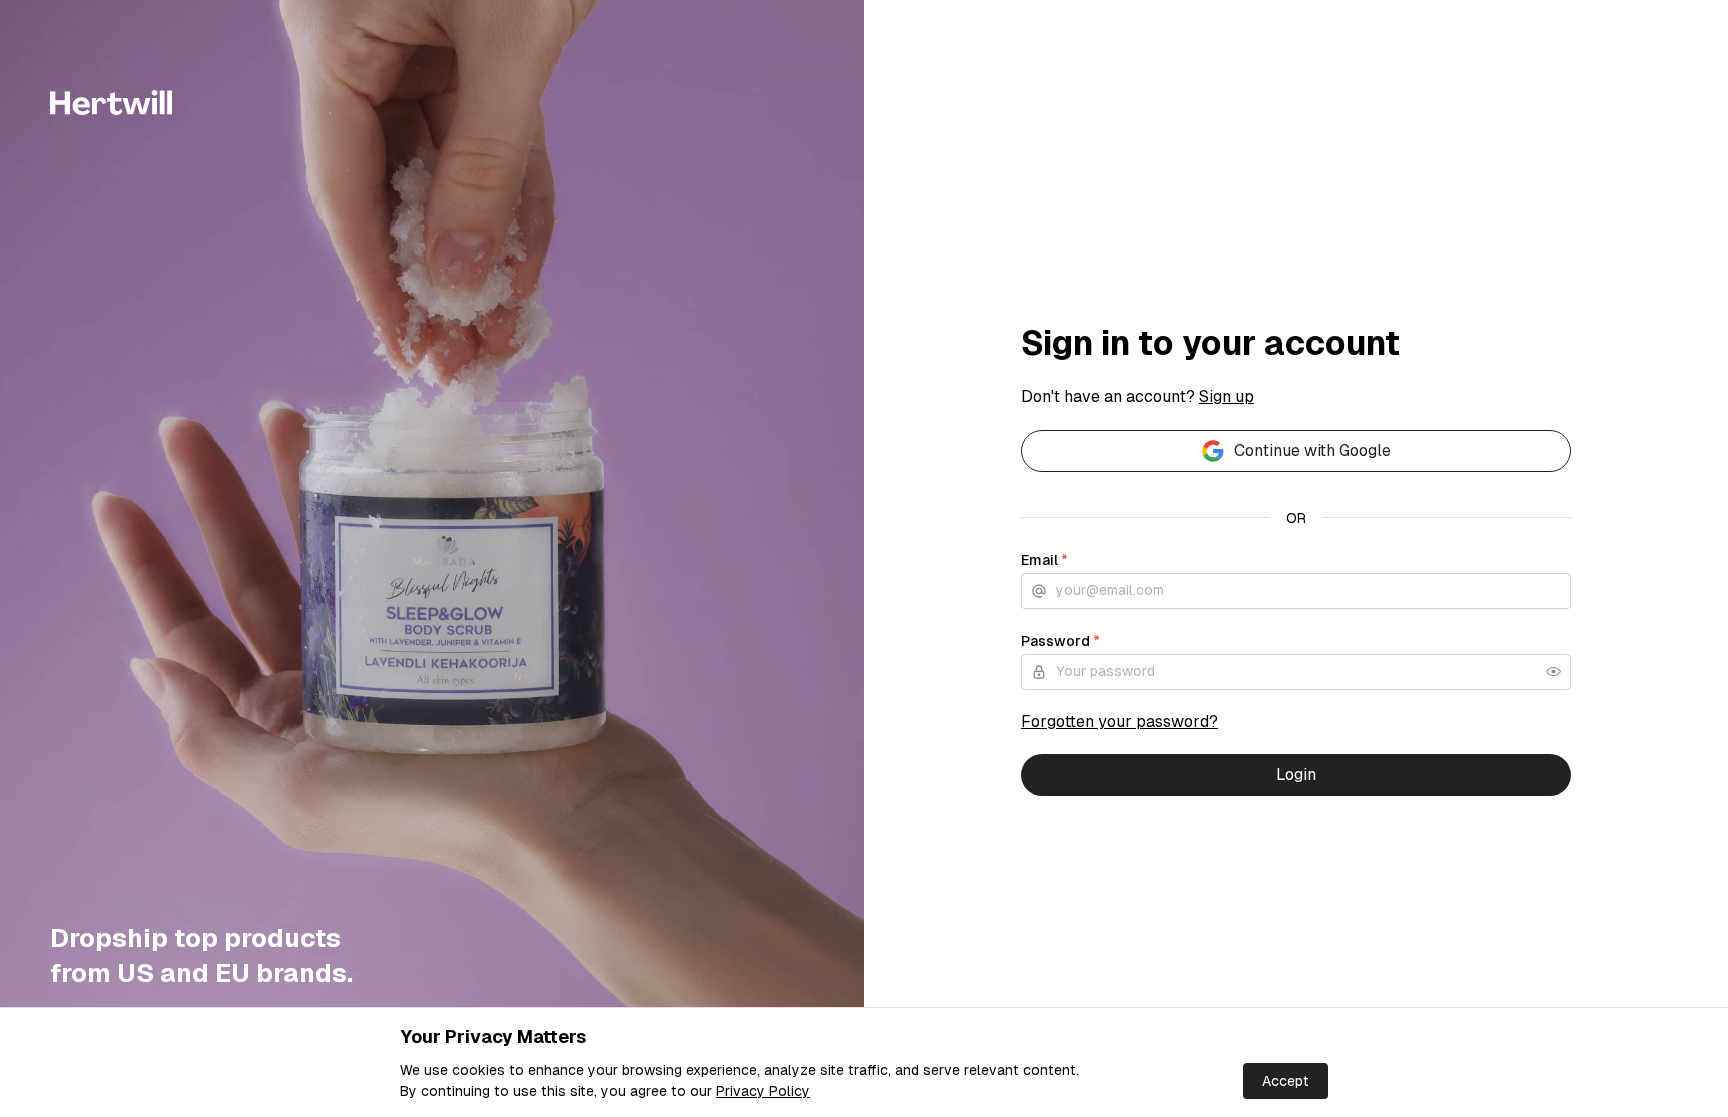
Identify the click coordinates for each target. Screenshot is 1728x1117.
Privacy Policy (763, 1091)
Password (1060, 641)
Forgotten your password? (1119, 721)
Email (1044, 560)
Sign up (1226, 396)
